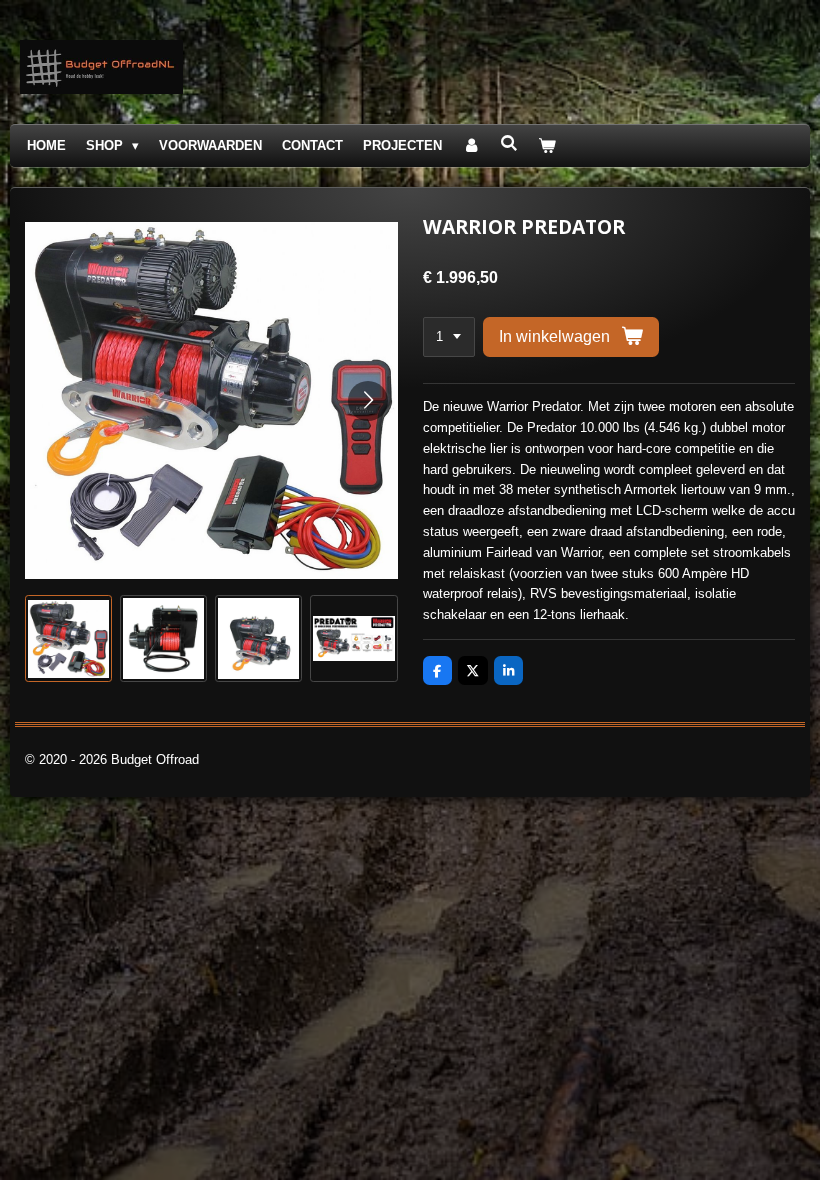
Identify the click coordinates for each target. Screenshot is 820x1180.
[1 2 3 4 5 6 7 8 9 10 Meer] (449, 337)
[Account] (471, 146)
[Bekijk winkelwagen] (548, 146)
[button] (68, 638)
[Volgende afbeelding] (368, 401)
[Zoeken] (509, 143)
